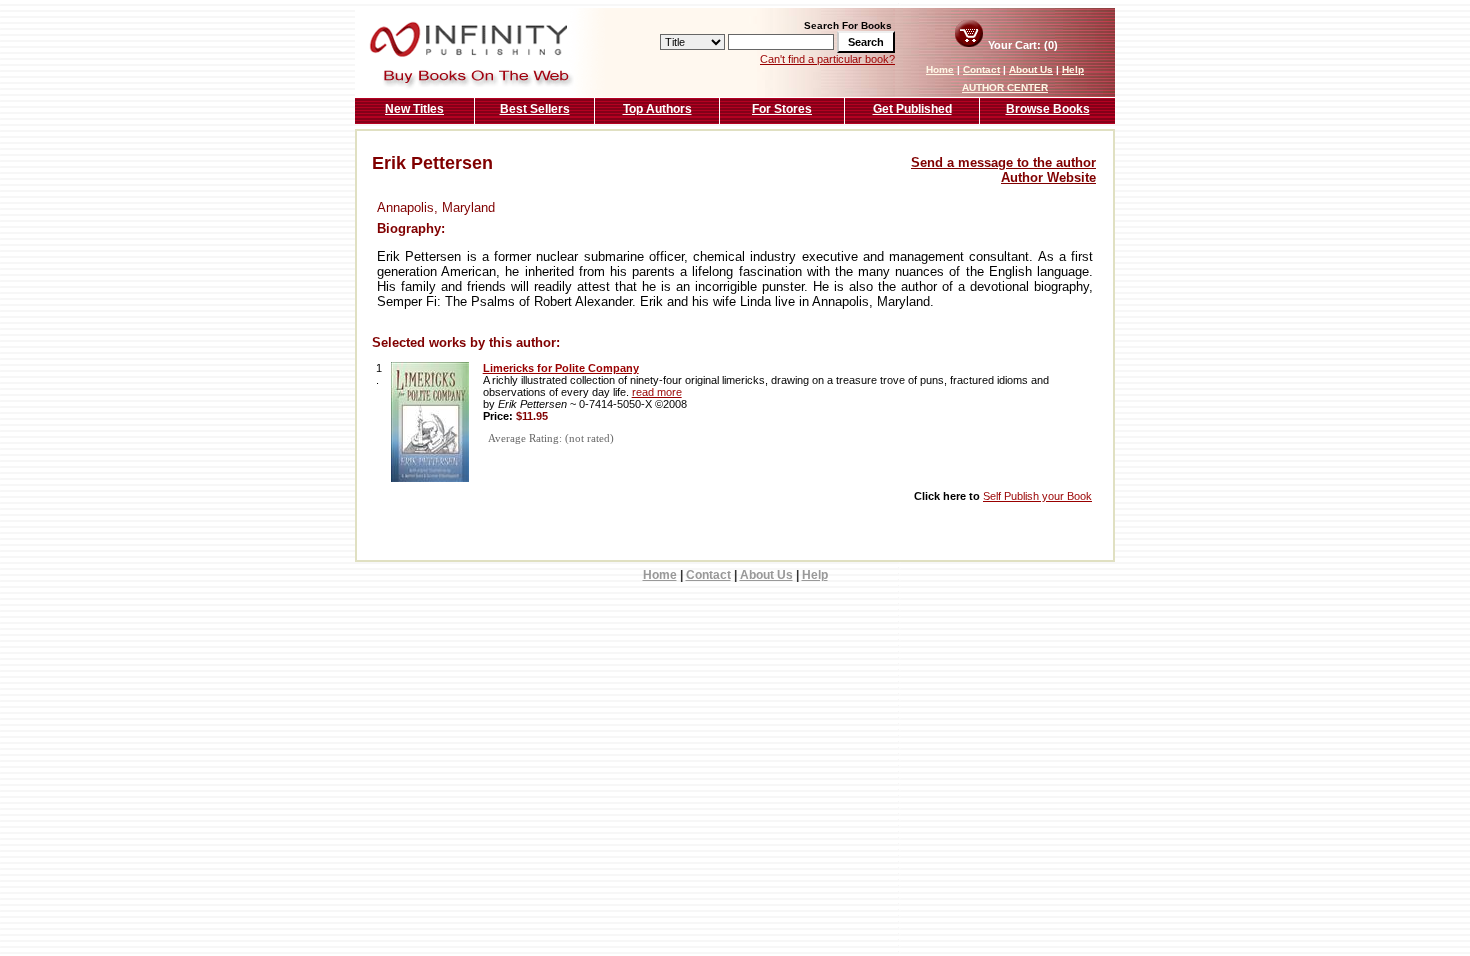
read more (657, 392)
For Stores (782, 109)
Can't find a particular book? (827, 59)
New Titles (414, 109)
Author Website (1048, 177)
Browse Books (1048, 109)
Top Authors (657, 109)
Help (1073, 69)
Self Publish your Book (1037, 496)
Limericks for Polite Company (561, 368)
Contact (981, 69)
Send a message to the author (1003, 162)
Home (940, 69)
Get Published (912, 109)
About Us (1031, 69)
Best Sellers (535, 109)
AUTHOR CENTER (1005, 87)
